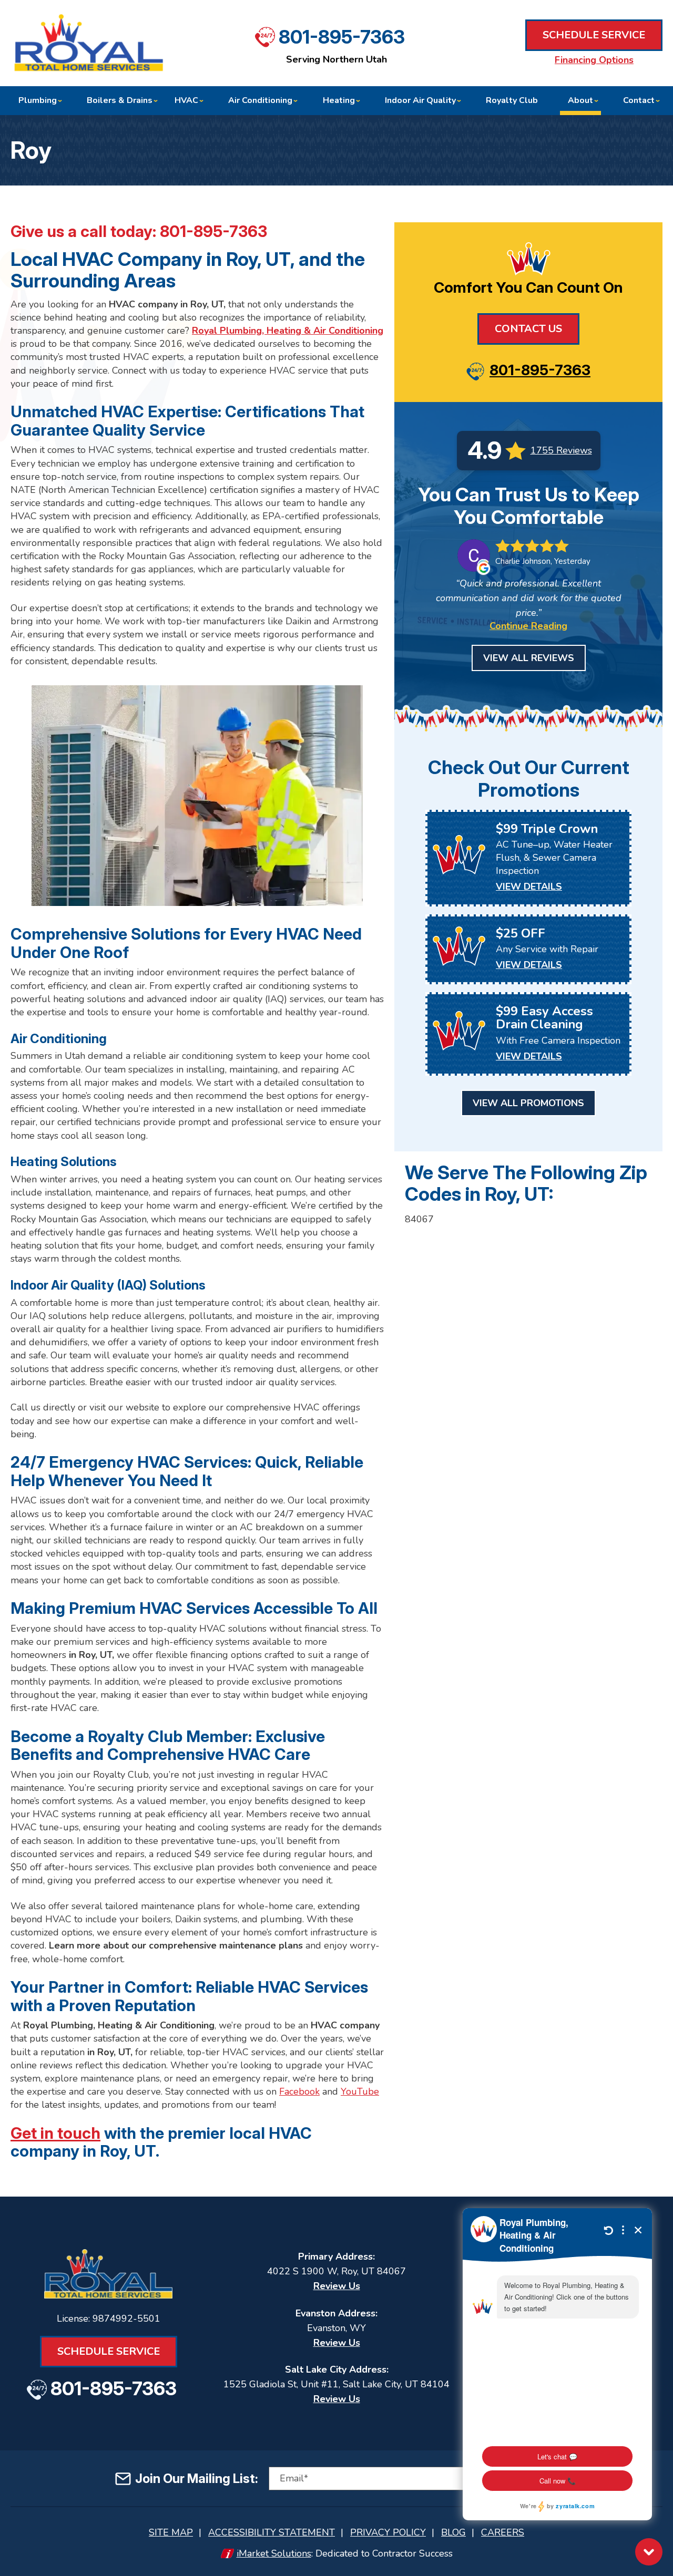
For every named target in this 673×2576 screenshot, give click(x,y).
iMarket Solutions (274, 2553)
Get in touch (55, 2133)
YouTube (360, 2091)
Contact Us (528, 329)
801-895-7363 (342, 37)
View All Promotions (528, 1103)
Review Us (337, 2286)
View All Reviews (529, 658)
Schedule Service (594, 35)
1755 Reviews (561, 450)
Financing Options (594, 60)
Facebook (299, 2091)
